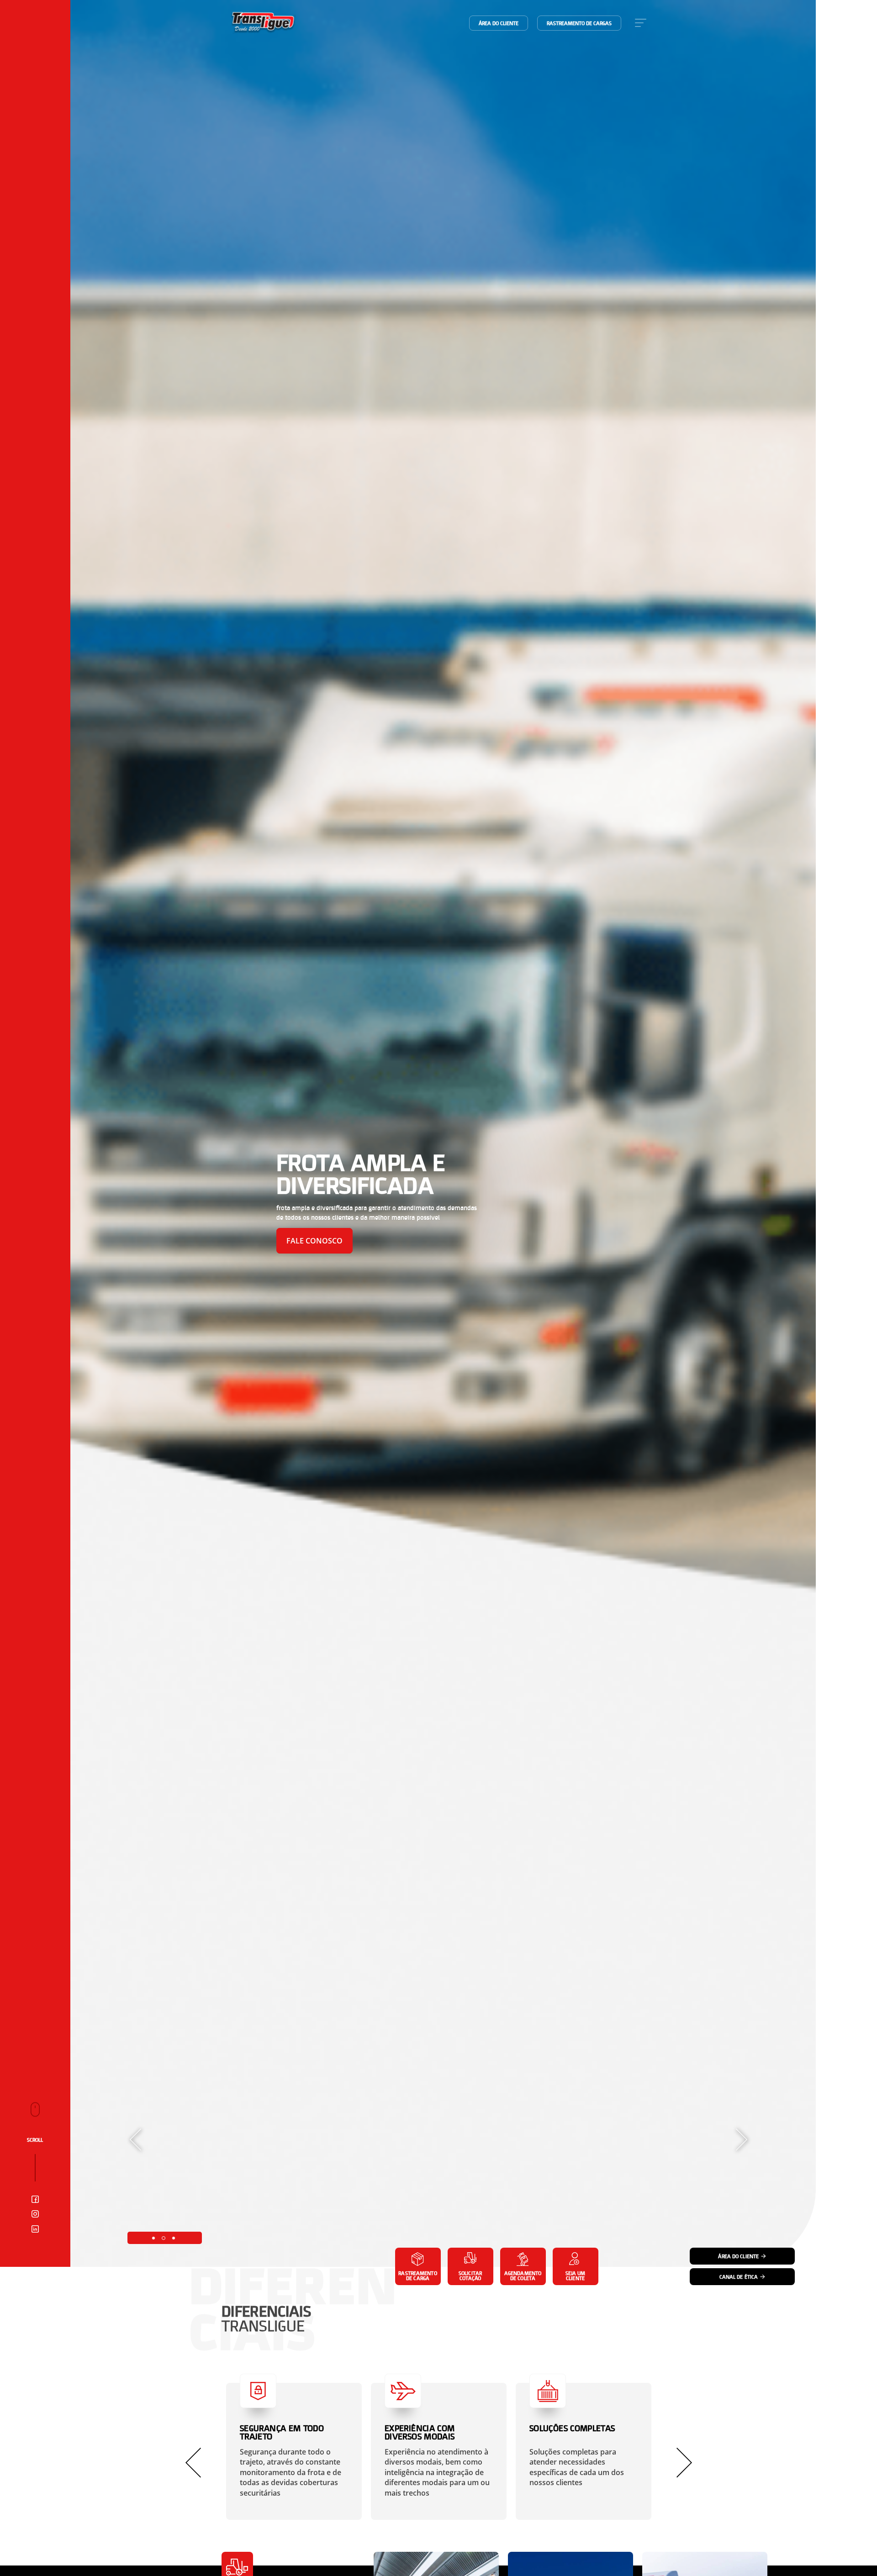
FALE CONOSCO (314, 1241)
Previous (135, 2140)
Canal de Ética (739, 2277)
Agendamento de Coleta (523, 2276)
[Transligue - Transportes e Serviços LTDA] (263, 23)
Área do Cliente (738, 2256)
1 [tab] (153, 2238)
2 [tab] (164, 2238)
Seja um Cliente (576, 2276)
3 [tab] (174, 2238)
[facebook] (35, 2200)
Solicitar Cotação (470, 2276)
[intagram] (35, 2215)
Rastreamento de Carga (417, 2276)
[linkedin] (35, 2230)
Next (742, 2140)
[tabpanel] (443, 1133)
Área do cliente (499, 23)
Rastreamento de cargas (579, 23)
